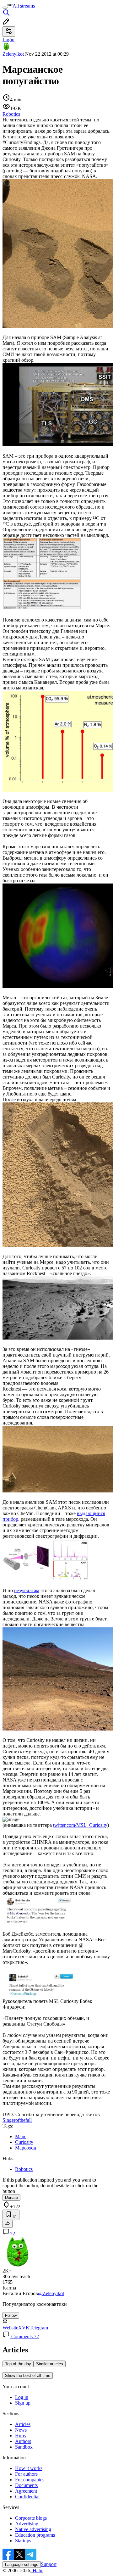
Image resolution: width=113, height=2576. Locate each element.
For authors (26, 2474)
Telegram (39, 2328)
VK (26, 2328)
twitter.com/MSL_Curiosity (80, 1825)
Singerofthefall (17, 2120)
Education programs (35, 2535)
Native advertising (33, 2529)
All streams (24, 6)
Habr (37, 2570)
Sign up (23, 2403)
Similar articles (50, 2364)
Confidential (27, 2497)
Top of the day (18, 2364)
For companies (30, 2480)
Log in (22, 2397)
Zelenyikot (13, 54)
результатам (27, 1590)
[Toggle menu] (5, 8)
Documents (26, 2485)
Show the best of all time (28, 2375)
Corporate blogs (31, 2518)
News (21, 2430)
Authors (23, 2441)
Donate (11, 2197)
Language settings (22, 2565)
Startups (23, 2541)
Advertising (27, 2524)
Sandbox (24, 2447)
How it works (29, 2468)
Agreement (26, 2491)
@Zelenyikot (51, 2293)
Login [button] (8, 39)
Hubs (20, 2436)
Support (49, 2564)
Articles (23, 2424)
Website (10, 2328)
